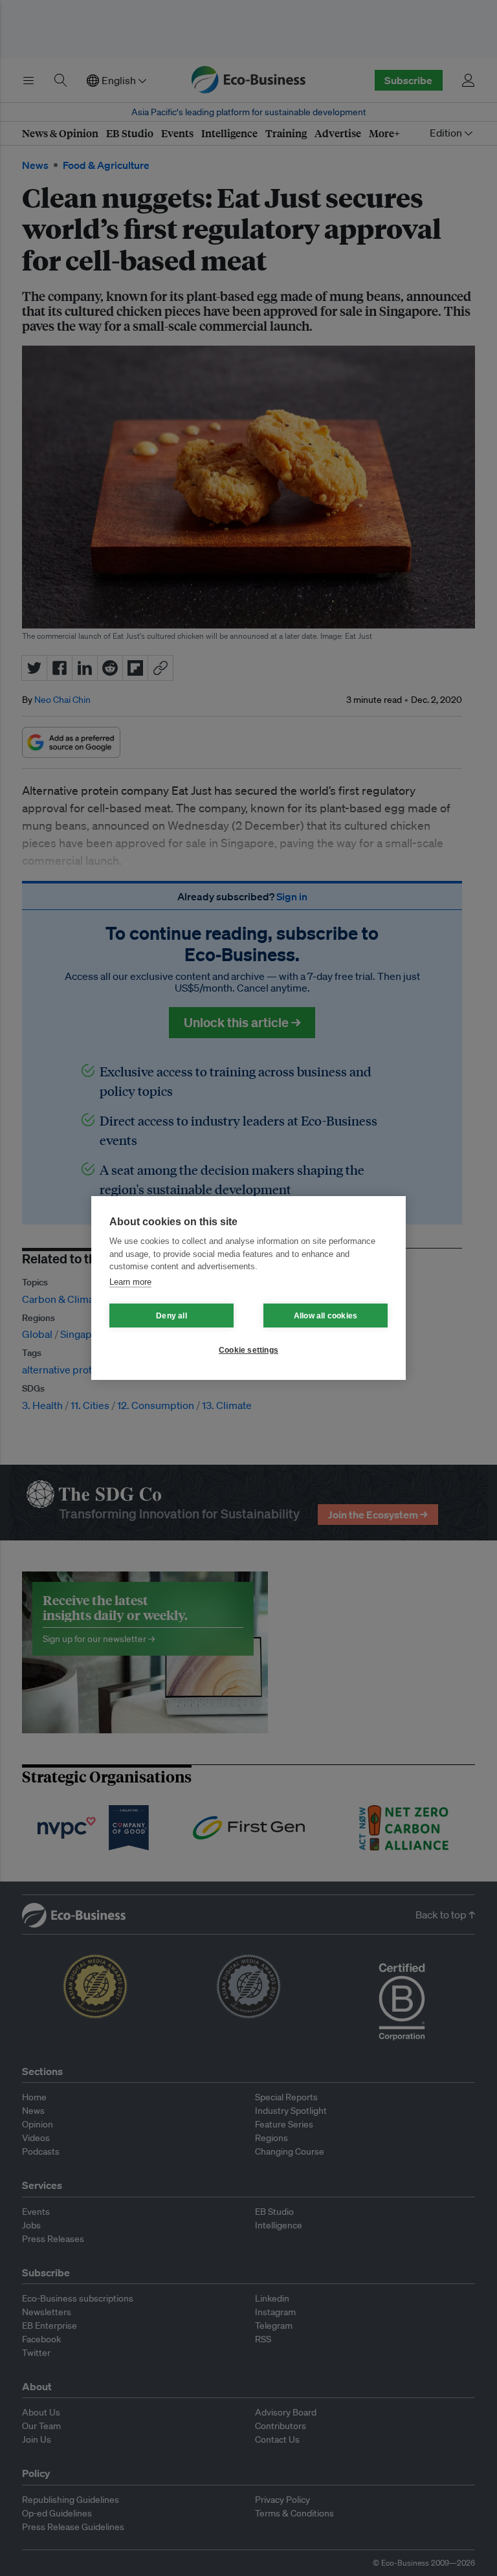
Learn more (130, 1282)
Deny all (171, 1316)
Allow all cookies (326, 1316)
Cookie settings (248, 1350)
